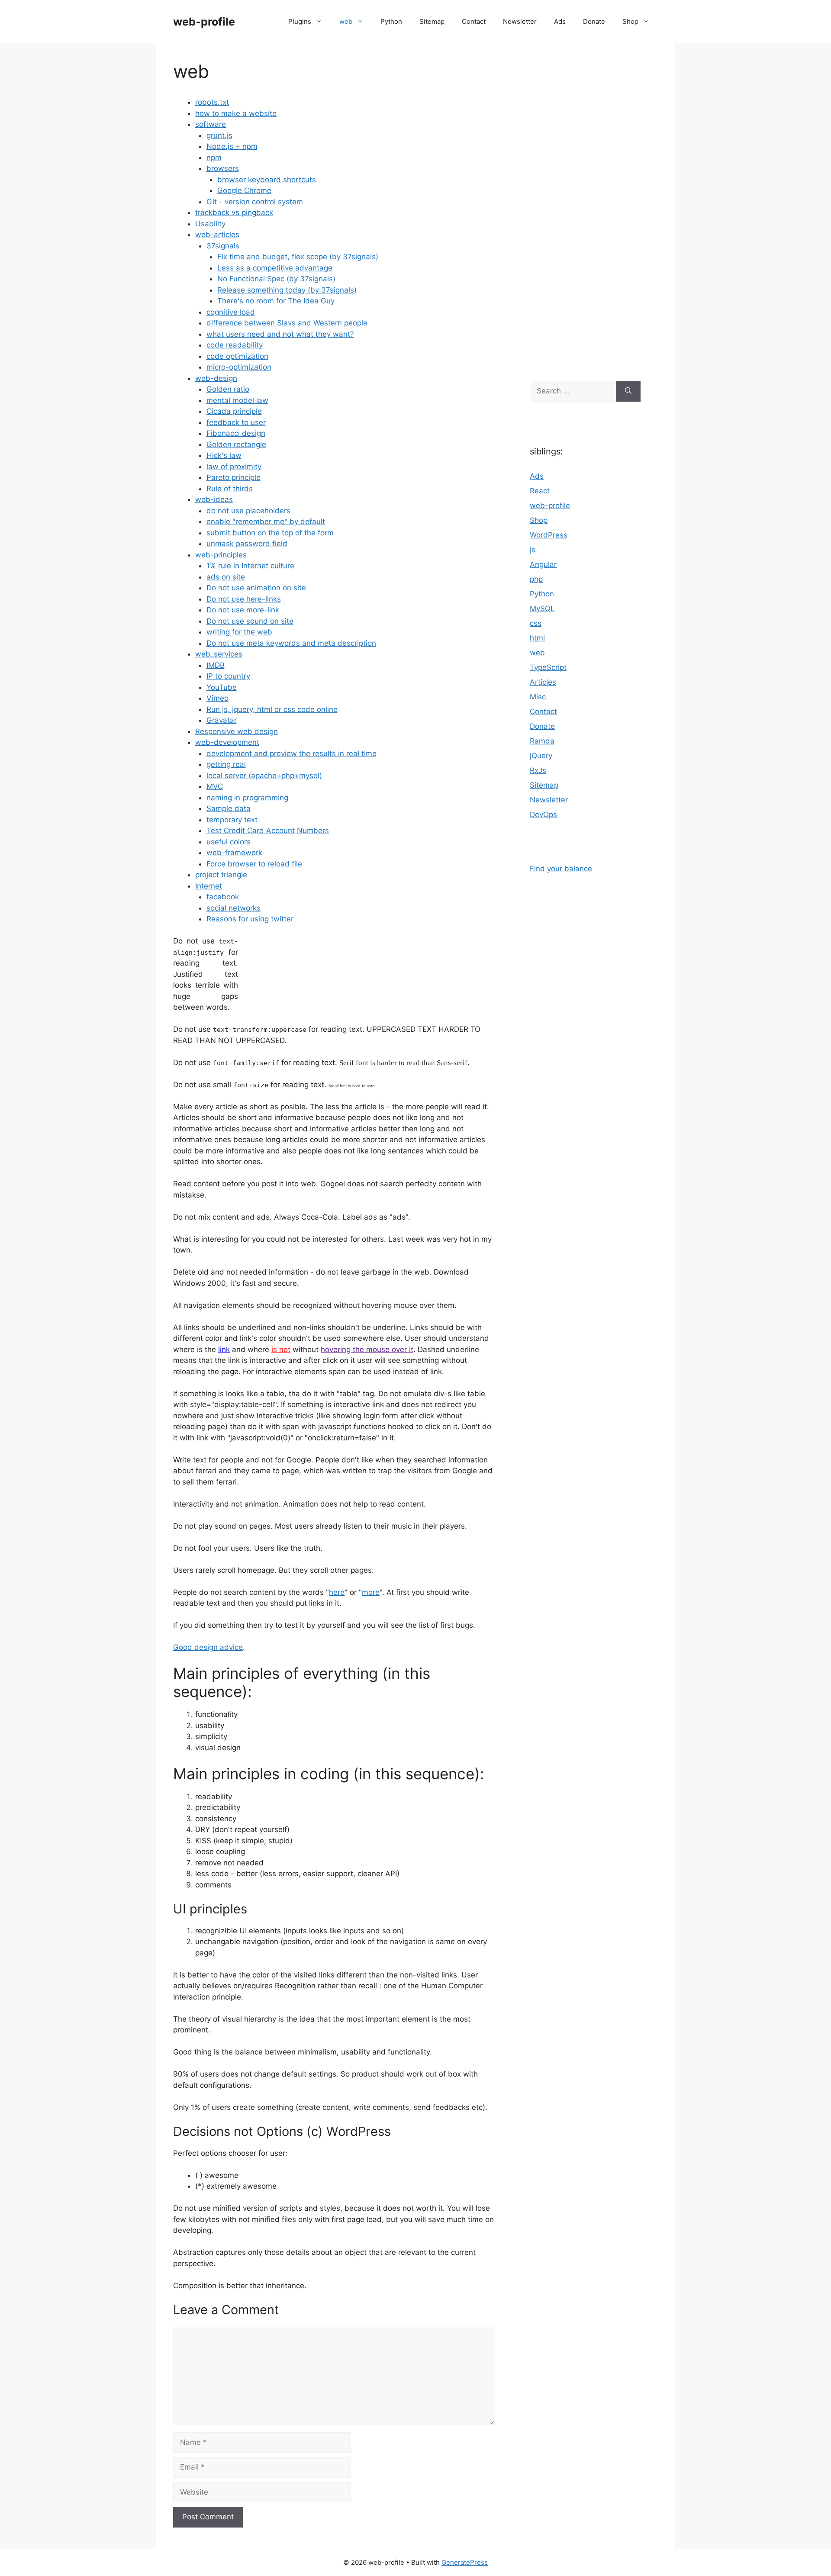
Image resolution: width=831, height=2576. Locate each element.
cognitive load (231, 312)
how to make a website (236, 113)
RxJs (538, 770)
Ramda (542, 741)
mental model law (237, 400)
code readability (235, 345)
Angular (543, 564)
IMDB (216, 665)
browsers (223, 168)
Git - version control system (255, 202)
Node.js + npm (232, 146)
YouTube (222, 687)
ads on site (226, 577)
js (533, 550)
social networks (234, 908)
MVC (215, 786)
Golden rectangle (236, 444)
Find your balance (561, 869)
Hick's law (224, 455)
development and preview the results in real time (291, 753)
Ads (560, 21)
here (337, 1592)
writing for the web (239, 632)
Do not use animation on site (256, 588)
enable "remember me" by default (266, 522)
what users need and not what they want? (280, 334)
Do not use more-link (243, 610)
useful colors (229, 842)
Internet (209, 886)
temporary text (232, 820)
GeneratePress (465, 2562)
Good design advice (208, 1647)
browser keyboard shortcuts (267, 180)
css (536, 623)
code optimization (237, 356)
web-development (227, 742)
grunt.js (219, 135)
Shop (630, 21)
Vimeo (217, 698)
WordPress (549, 535)
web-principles (221, 555)
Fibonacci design (236, 433)
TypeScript (548, 667)
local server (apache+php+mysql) (264, 776)
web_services (219, 654)
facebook (223, 897)
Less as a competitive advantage (275, 268)
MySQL (542, 609)
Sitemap (432, 21)
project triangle (221, 875)
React (540, 491)
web (346, 21)
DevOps (543, 815)
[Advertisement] (585, 208)
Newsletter (520, 21)
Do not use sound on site (250, 621)
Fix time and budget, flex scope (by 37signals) (298, 257)
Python (391, 21)
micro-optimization (239, 367)
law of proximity (234, 467)
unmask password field (247, 544)
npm (214, 158)
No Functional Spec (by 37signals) (276, 279)
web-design (216, 378)
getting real (226, 764)
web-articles (217, 235)
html (537, 638)
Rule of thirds (230, 489)
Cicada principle (234, 411)
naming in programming (247, 798)
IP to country (228, 676)
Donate (594, 21)
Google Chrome (244, 190)
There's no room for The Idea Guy (276, 301)
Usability (210, 224)
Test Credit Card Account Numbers (268, 831)
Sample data (229, 808)
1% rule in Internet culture (250, 566)
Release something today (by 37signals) (287, 290)
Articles (543, 682)
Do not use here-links (244, 599)
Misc (538, 697)
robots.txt (212, 102)
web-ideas (214, 499)
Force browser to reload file (254, 864)
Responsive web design (237, 731)
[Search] (628, 391)
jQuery (541, 756)
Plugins (300, 21)
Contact (474, 21)
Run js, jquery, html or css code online (272, 709)
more (371, 1592)
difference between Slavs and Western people (287, 323)
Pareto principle (234, 477)
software (211, 124)
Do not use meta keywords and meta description (291, 643)
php (536, 579)
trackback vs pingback (234, 213)
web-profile (204, 22)
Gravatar (222, 720)
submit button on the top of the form (270, 533)
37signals (223, 246)
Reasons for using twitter (250, 919)
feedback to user (236, 422)
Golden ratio (228, 389)
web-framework (234, 853)
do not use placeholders (248, 511)
